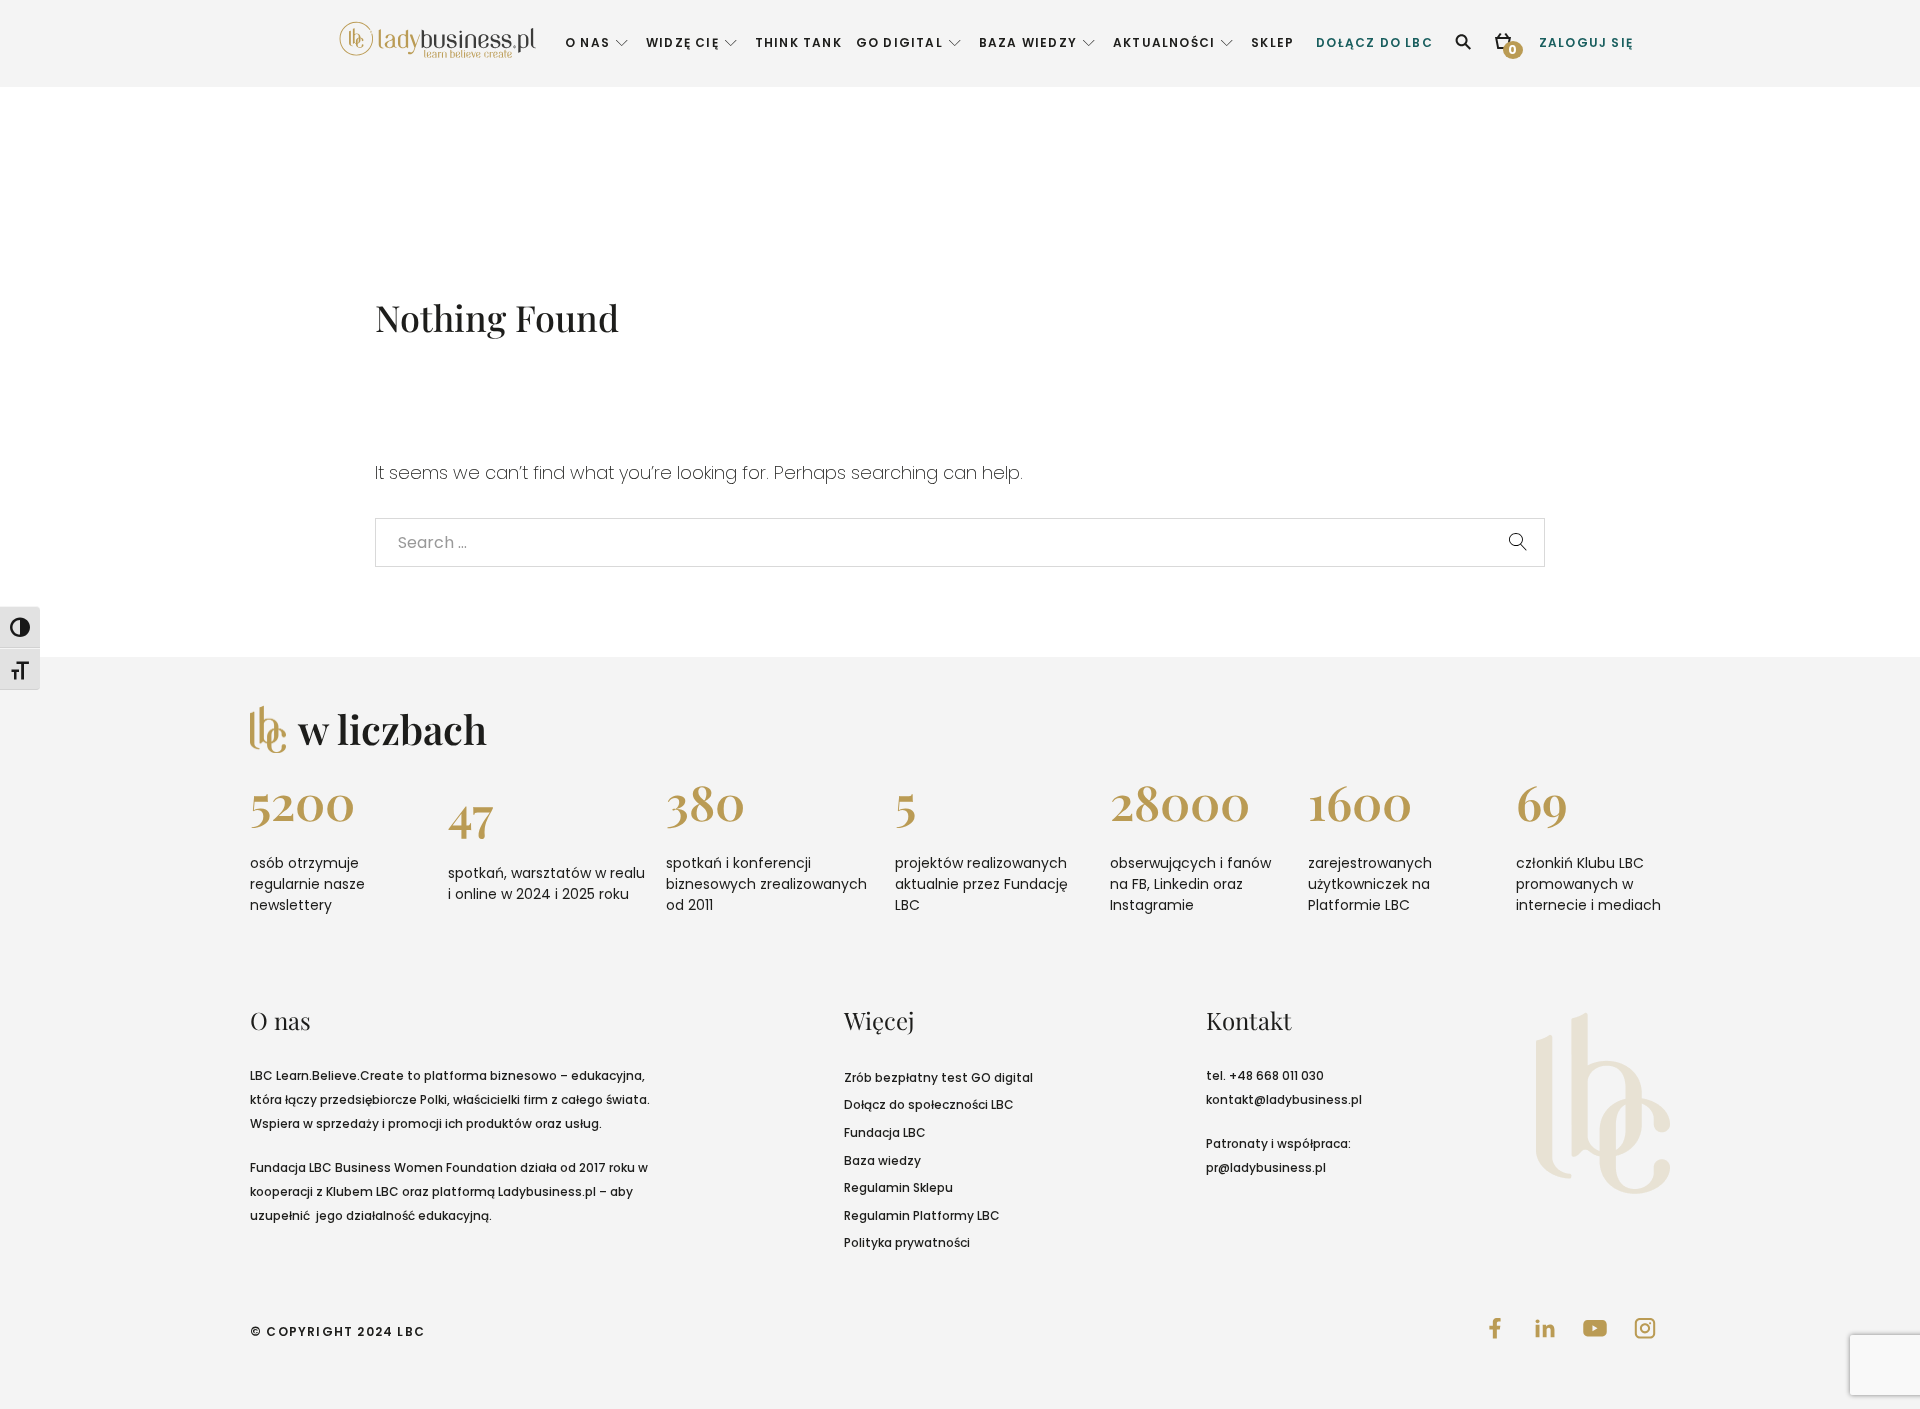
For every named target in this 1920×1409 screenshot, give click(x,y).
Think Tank (798, 42)
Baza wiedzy (882, 1160)
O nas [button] (587, 42)
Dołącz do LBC (1374, 42)
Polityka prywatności (907, 1242)
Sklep (1272, 42)
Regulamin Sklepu (898, 1187)
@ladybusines (1297, 1099)
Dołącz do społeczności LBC (929, 1104)
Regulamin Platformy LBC (922, 1215)
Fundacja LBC (885, 1132)
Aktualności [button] (1164, 42)
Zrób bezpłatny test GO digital (938, 1077)
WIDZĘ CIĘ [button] (682, 42)
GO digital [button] (899, 42)
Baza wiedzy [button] (1028, 42)
